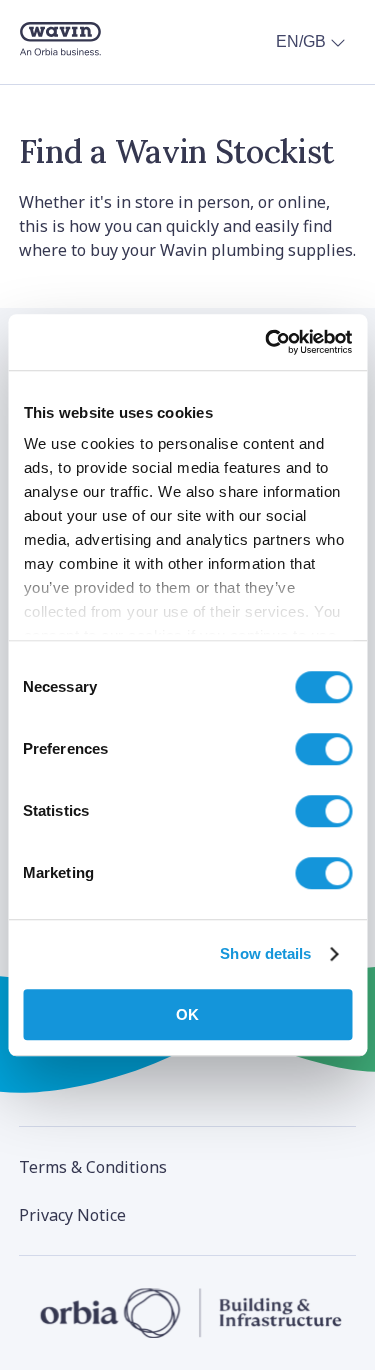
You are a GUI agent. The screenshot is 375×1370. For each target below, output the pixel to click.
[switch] (323, 749)
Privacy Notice (72, 1215)
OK (187, 1014)
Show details (265, 953)
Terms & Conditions (93, 1167)
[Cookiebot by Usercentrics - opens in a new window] (267, 342)
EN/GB (301, 41)
